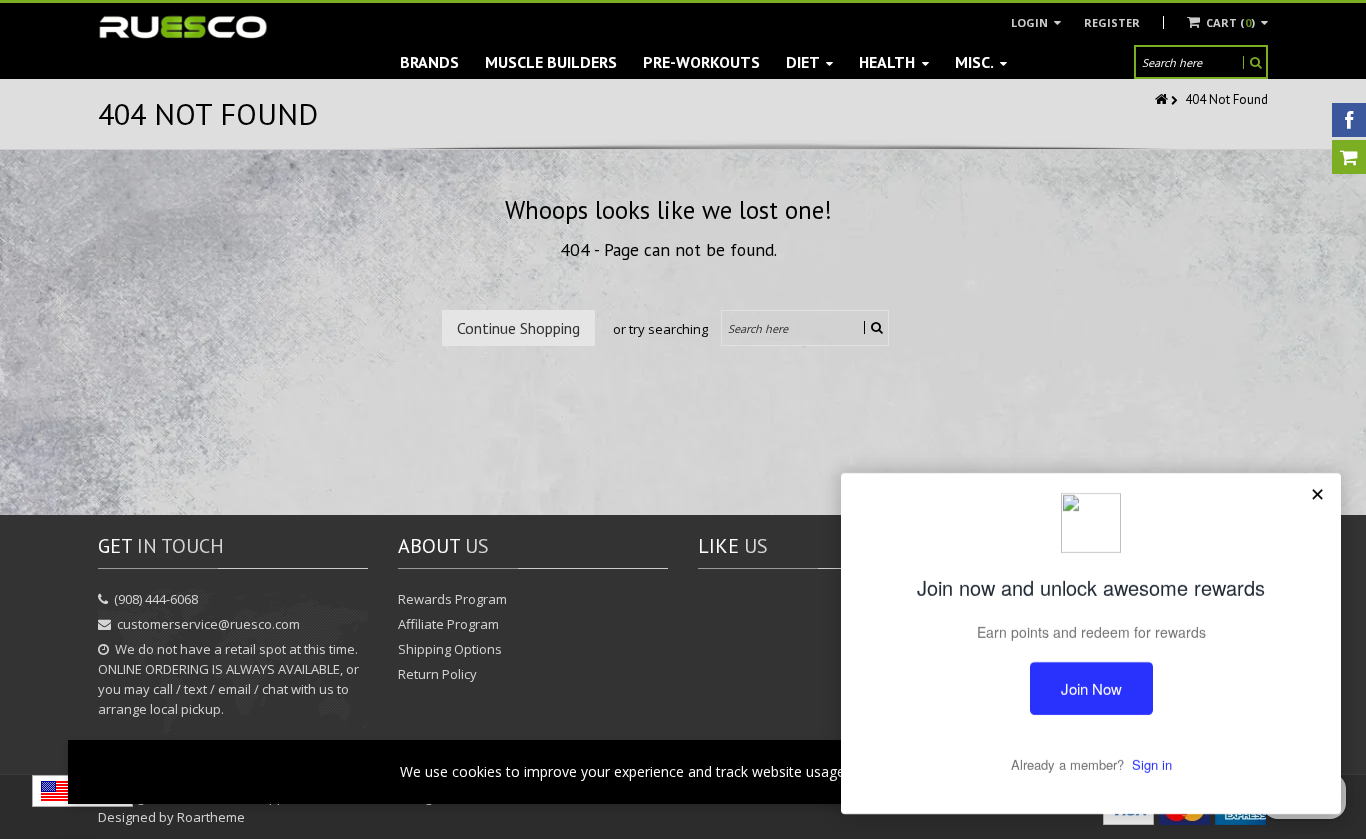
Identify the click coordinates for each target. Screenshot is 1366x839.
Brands (429, 62)
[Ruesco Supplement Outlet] (183, 27)
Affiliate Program (448, 624)
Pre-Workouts (701, 62)
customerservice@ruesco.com (208, 624)
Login (1031, 22)
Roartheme (211, 817)
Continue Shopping (518, 328)
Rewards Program (452, 599)
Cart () (1230, 22)
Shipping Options (450, 649)
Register (1112, 22)
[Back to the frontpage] (1163, 99)
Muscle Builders (551, 62)
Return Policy (437, 674)
